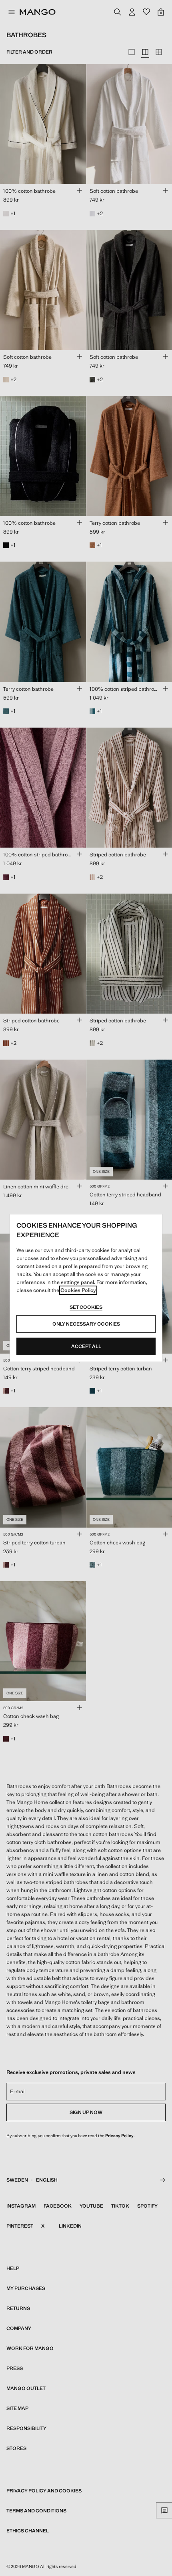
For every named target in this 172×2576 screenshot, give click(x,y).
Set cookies (86, 1307)
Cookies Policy (78, 1290)
